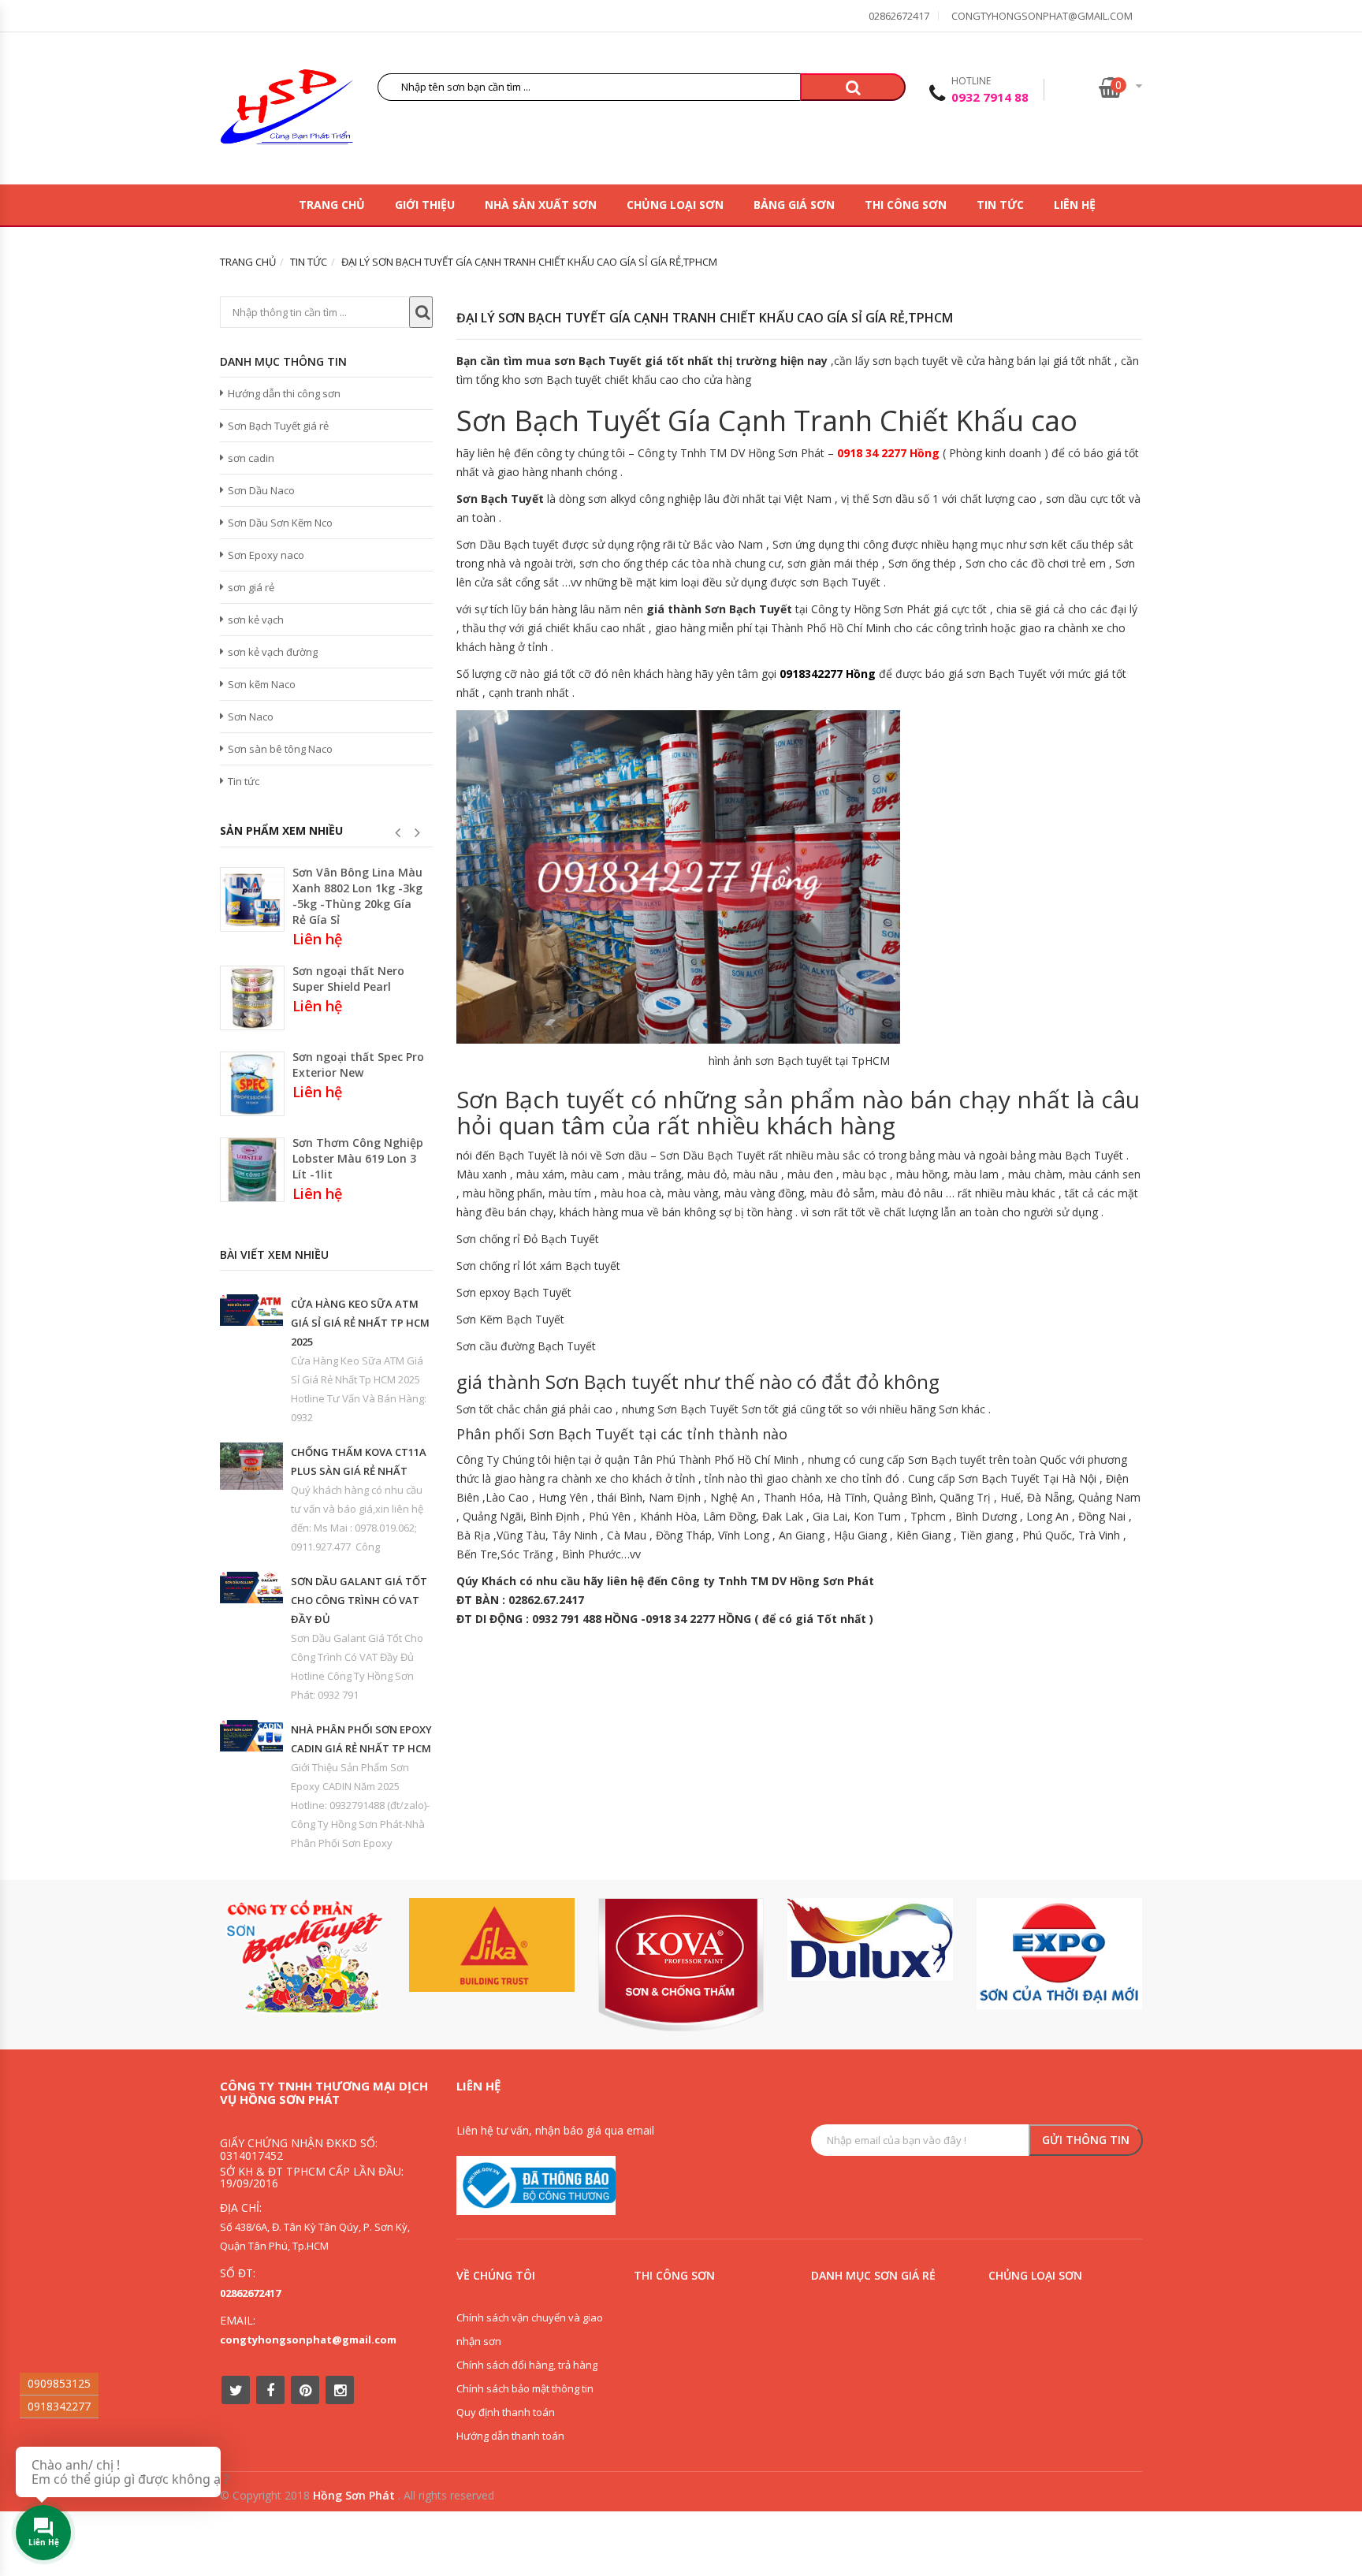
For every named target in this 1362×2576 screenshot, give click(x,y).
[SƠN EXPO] (1059, 1954)
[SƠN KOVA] (681, 1965)
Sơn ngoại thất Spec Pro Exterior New (358, 1065)
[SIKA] (492, 1945)
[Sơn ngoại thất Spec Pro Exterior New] (252, 1084)
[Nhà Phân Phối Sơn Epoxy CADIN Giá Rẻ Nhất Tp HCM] (251, 1736)
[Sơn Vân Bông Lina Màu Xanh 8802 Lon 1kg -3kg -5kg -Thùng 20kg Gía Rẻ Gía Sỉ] (252, 899)
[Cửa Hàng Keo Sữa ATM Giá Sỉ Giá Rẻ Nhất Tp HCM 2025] (251, 1310)
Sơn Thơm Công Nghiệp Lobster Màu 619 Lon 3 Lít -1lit (358, 1158)
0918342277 (59, 2406)
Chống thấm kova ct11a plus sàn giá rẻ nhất (359, 1461)
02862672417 (899, 16)
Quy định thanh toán (506, 2412)
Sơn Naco (251, 717)
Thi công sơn (906, 205)
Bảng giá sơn (794, 205)
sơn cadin (251, 458)
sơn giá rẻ (251, 587)
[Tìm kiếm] (853, 87)
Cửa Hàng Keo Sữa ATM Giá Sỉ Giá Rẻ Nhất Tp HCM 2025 (360, 1323)
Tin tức (1000, 205)
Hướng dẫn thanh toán (510, 2436)
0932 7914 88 (990, 97)
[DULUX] (870, 1939)
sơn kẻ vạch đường (273, 652)
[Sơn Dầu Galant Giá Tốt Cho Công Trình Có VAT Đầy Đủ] (251, 1588)
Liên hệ (1075, 205)
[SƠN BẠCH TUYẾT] (303, 1957)
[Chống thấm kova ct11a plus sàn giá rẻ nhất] (251, 1466)
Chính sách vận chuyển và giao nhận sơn (530, 2329)
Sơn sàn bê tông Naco (280, 749)
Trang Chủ (332, 205)
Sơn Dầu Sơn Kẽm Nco (280, 523)
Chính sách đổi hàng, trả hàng (527, 2365)
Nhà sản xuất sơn (541, 205)
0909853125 (59, 2383)
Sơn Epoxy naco (266, 555)
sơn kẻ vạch (256, 620)
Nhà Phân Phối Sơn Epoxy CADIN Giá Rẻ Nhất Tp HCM (361, 1739)
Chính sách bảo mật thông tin (525, 2388)
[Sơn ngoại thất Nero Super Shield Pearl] (252, 998)
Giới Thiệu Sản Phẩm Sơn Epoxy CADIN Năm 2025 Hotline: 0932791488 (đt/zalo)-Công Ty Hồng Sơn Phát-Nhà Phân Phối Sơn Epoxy (360, 1805)
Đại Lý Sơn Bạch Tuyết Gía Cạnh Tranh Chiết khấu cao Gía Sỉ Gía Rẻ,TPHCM (705, 318)
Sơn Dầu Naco (261, 490)
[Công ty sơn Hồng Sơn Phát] (287, 111)
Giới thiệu (425, 205)
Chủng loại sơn (675, 205)
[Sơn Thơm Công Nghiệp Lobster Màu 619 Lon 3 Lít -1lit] (252, 1170)
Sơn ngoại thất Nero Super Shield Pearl (348, 979)
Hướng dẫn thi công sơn (284, 393)
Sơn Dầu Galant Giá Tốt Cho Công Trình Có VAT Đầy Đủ (359, 1600)
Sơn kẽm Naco (262, 684)
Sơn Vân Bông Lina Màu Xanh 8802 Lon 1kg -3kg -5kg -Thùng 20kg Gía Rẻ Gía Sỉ (357, 896)
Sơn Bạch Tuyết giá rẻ (278, 426)
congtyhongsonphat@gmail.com (1042, 16)
